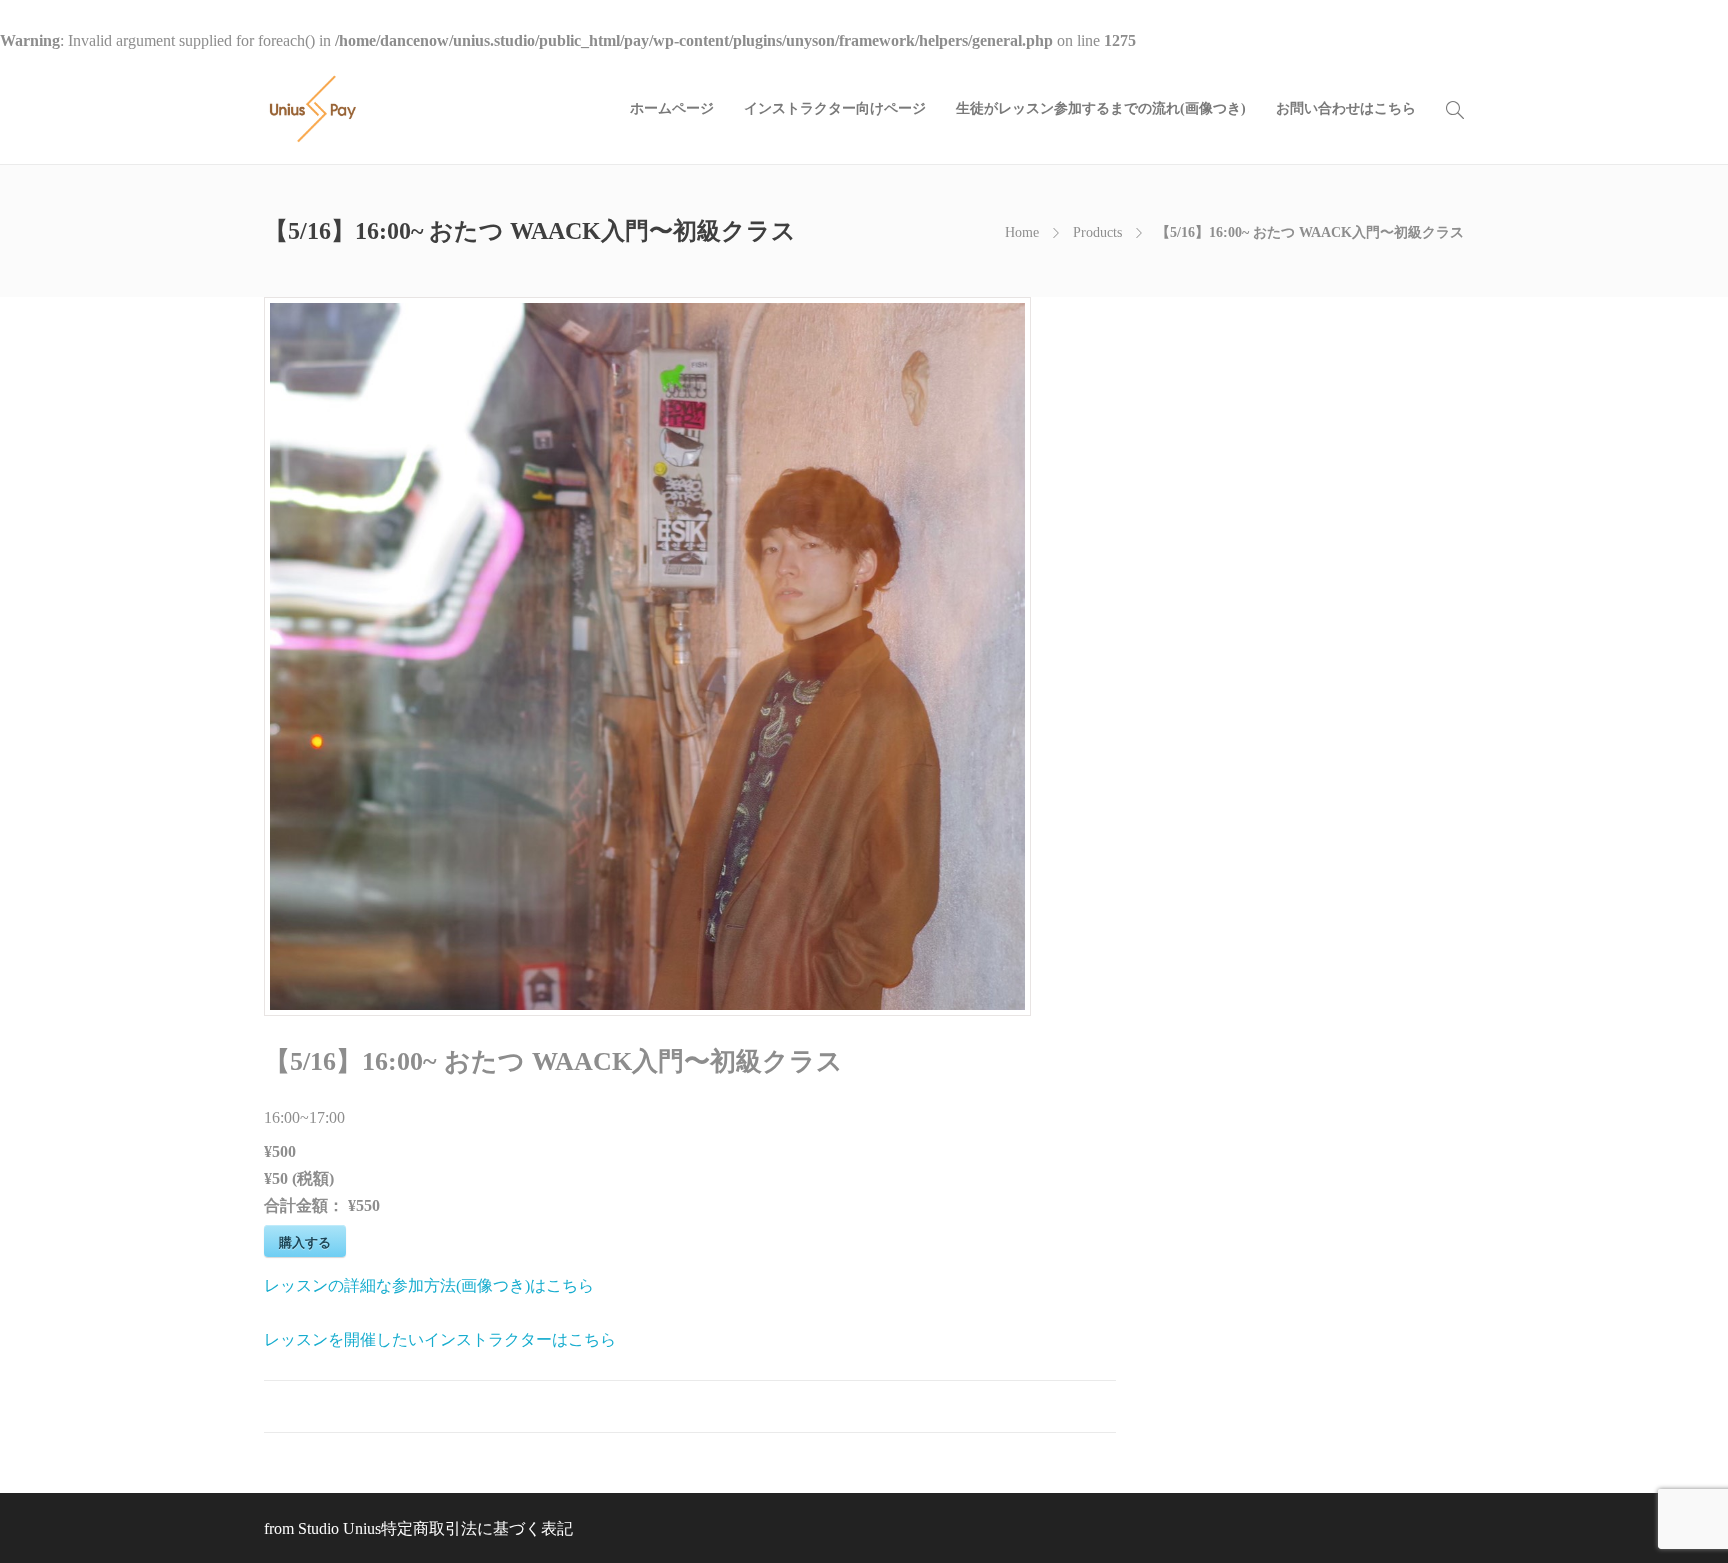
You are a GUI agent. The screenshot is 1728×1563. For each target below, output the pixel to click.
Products (1097, 232)
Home (1022, 232)
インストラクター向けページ (835, 108)
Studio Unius (339, 1528)
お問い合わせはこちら (1346, 108)
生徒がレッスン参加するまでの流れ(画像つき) (1101, 108)
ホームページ (672, 108)
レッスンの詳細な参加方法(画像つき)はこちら (429, 1285)
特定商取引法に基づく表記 (477, 1528)
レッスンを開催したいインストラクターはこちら (440, 1339)
